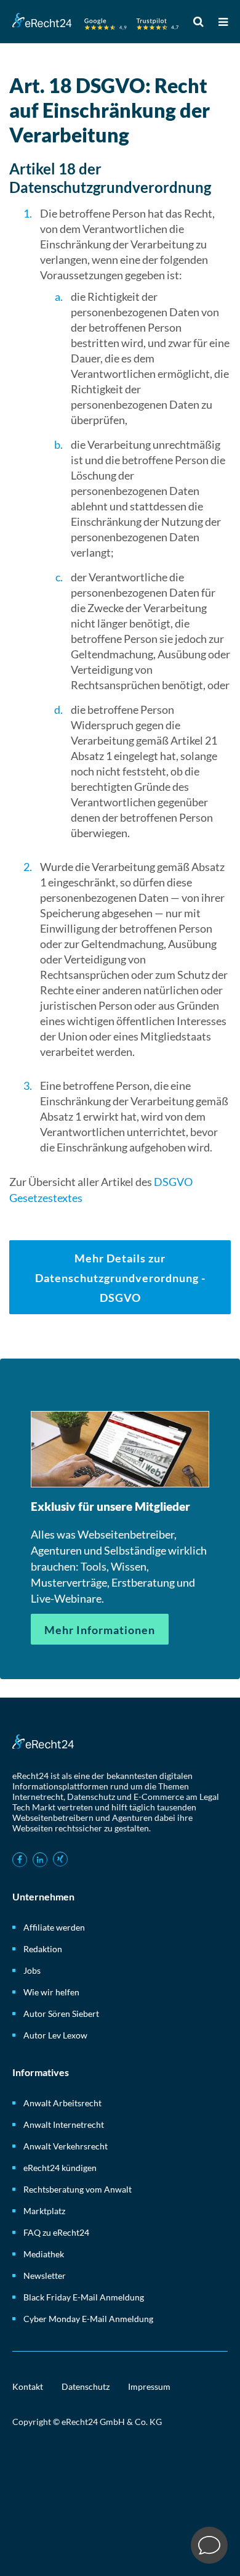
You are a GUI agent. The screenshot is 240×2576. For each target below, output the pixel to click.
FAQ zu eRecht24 (56, 2232)
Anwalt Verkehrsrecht (66, 2146)
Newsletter (45, 2275)
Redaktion (43, 1949)
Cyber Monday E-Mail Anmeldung (88, 2319)
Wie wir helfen (51, 1992)
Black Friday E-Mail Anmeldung (84, 2297)
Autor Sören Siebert (61, 2014)
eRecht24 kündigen (60, 2168)
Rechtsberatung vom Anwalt (78, 2189)
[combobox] (201, 21)
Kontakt (28, 2386)
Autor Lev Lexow (55, 2035)
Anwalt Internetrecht (64, 2124)
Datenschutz (86, 2386)
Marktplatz (44, 2211)
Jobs (32, 1970)
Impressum (149, 2386)
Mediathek (44, 2254)
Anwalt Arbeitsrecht (62, 2103)
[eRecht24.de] (95, 23)
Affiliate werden (54, 1927)
